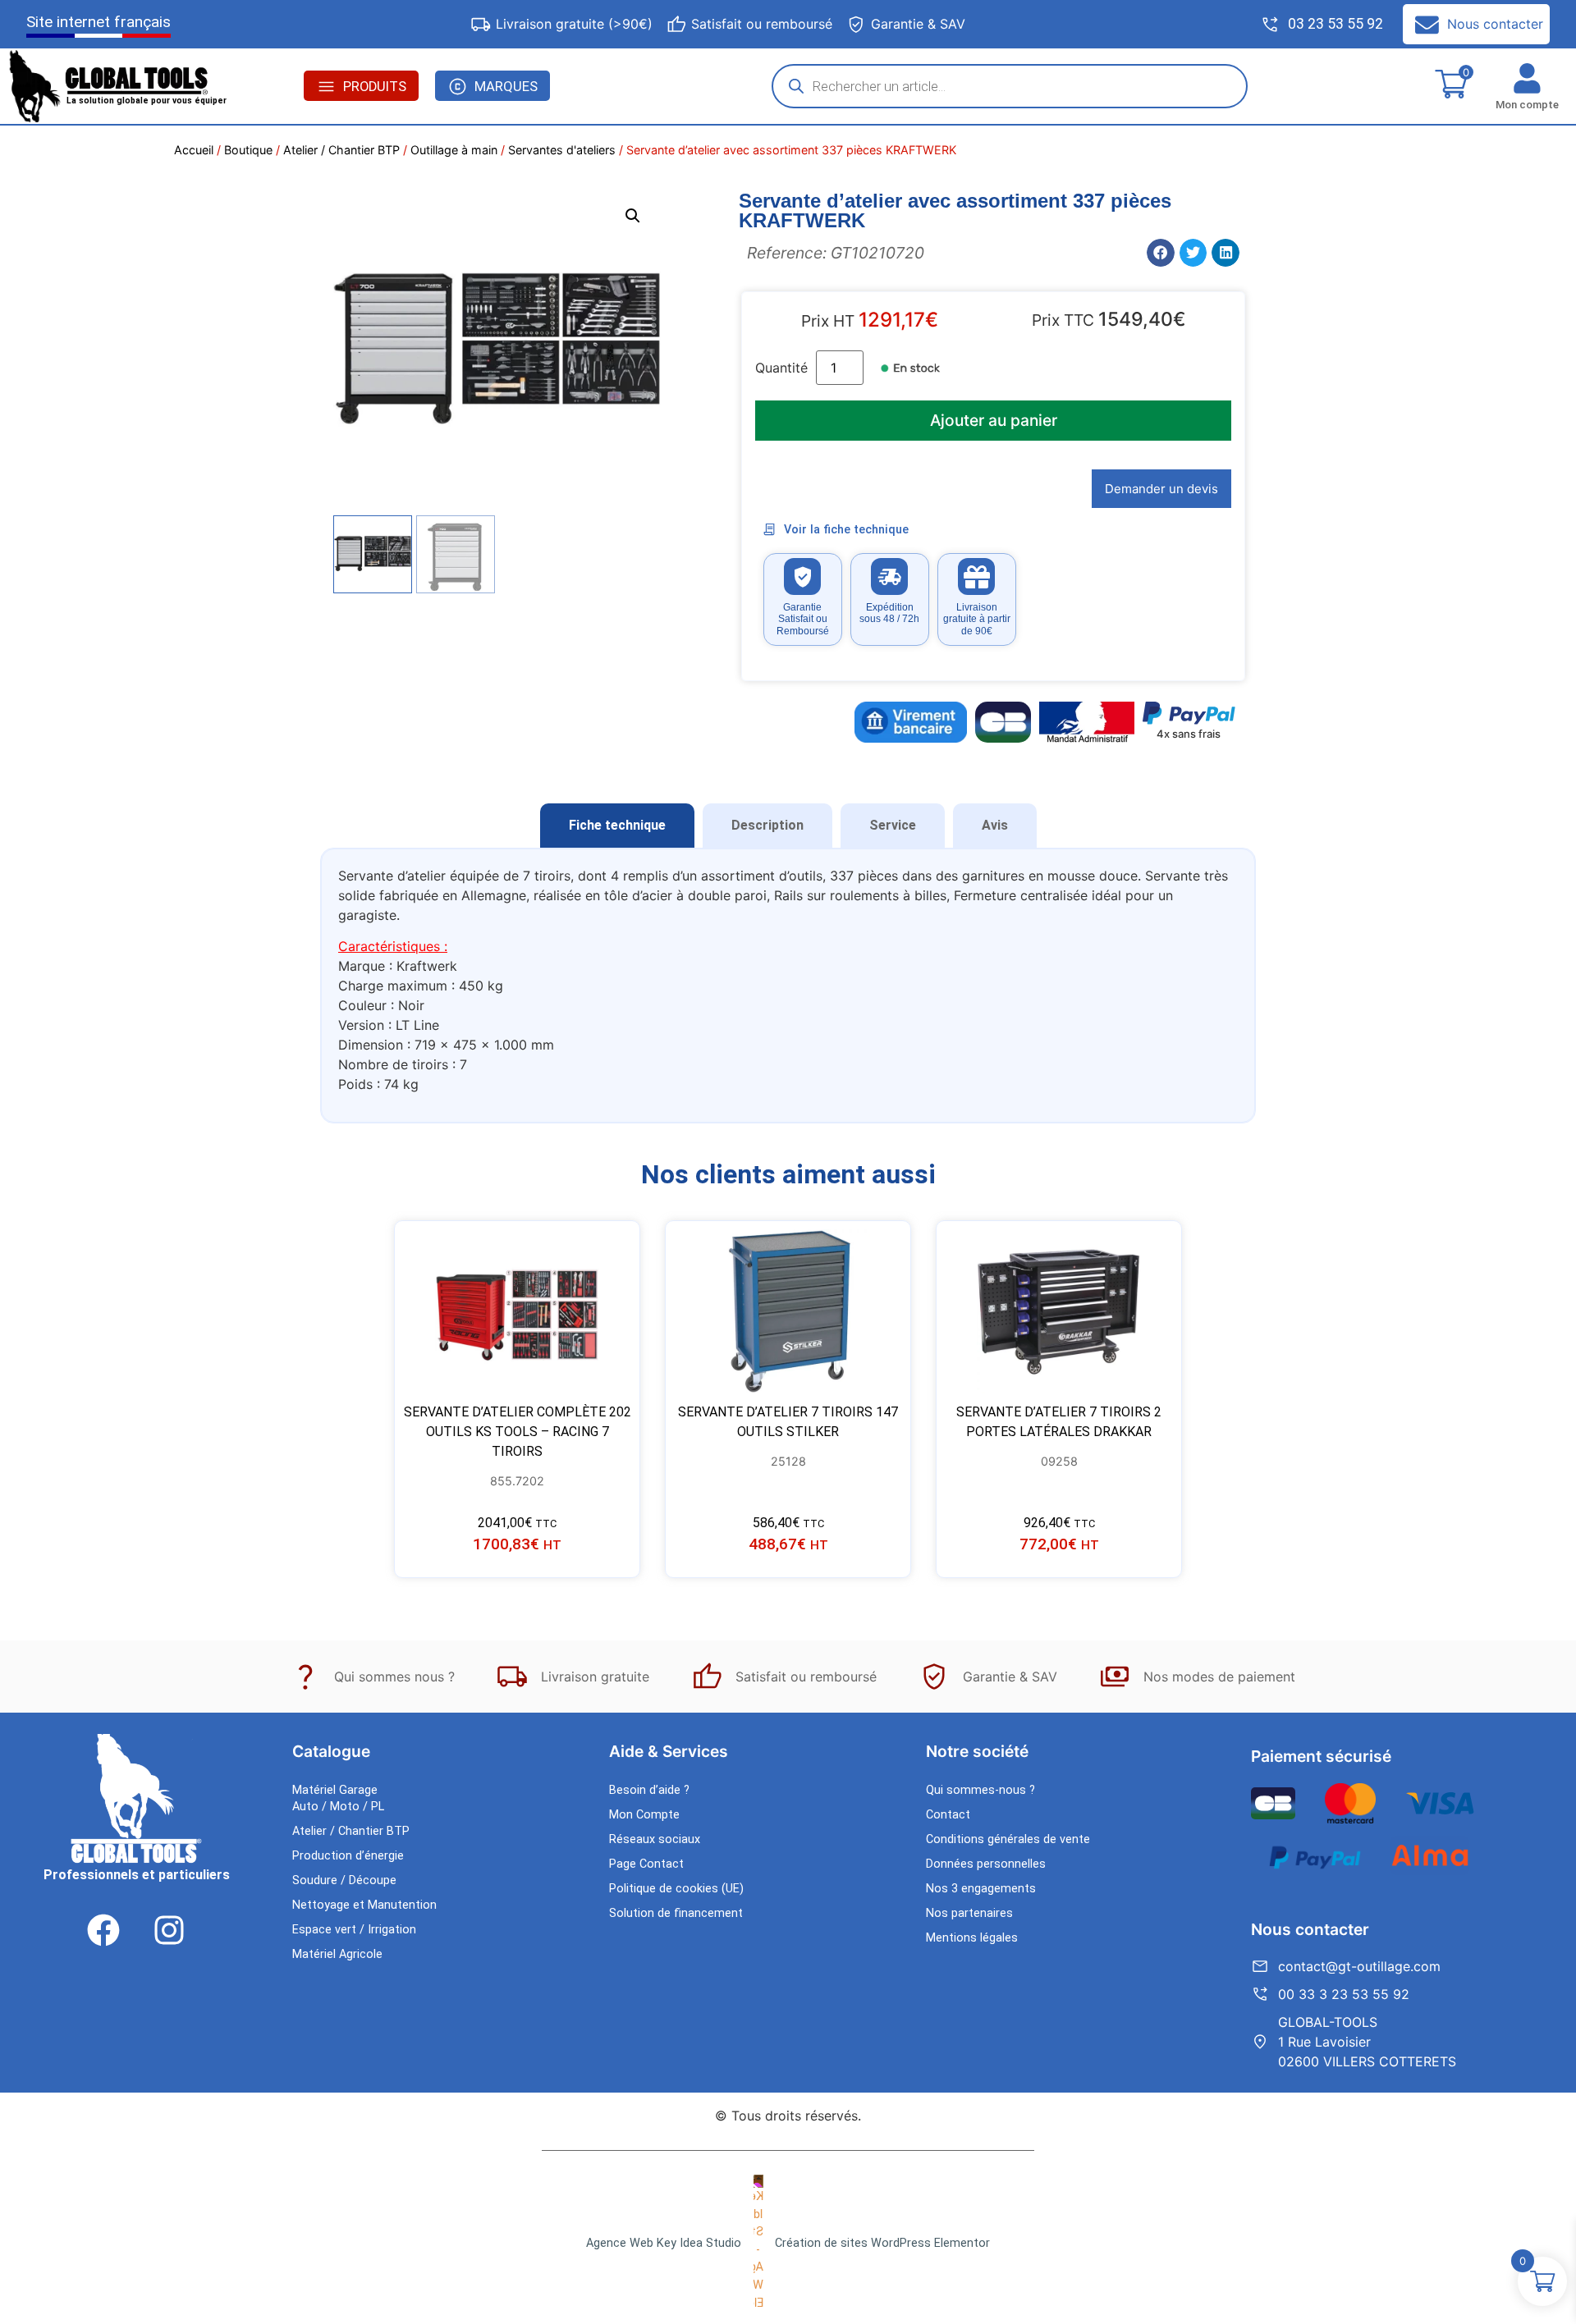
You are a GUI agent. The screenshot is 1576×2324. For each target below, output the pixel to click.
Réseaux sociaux (655, 1839)
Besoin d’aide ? (649, 1790)
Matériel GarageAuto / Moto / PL (338, 1798)
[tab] (617, 826)
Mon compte (1527, 105)
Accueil (194, 150)
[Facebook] (103, 1930)
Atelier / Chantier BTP (341, 150)
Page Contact (646, 1864)
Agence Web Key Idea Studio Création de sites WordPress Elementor (788, 2243)
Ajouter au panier (994, 420)
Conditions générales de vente (1008, 1839)
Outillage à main (454, 150)
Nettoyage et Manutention (364, 1905)
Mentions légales (972, 1938)
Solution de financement (676, 1913)
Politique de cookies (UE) (676, 1889)
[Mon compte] (1527, 78)
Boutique (248, 150)
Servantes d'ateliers (562, 150)
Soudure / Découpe (344, 1880)
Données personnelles (986, 1864)
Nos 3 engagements (981, 1889)
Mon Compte (644, 1815)
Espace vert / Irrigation (354, 1930)
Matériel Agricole (337, 1954)
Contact (948, 1815)
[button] (633, 216)
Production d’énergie (348, 1856)
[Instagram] (169, 1930)
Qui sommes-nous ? (980, 1790)
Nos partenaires (969, 1913)
